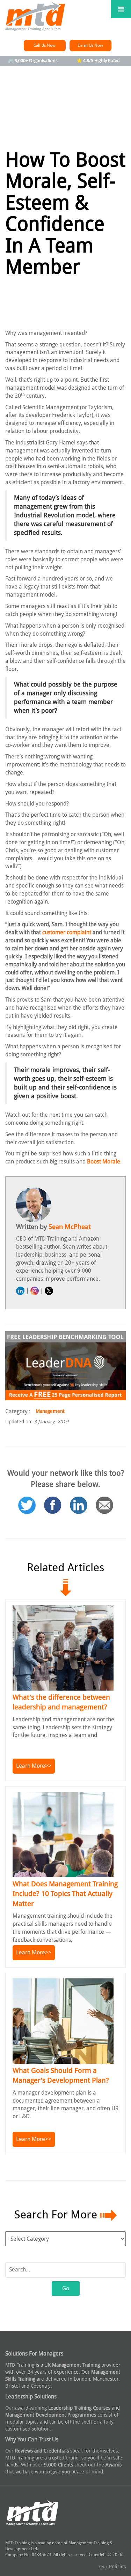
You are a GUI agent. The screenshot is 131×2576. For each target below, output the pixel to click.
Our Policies (112, 2567)
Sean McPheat (70, 1227)
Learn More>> (34, 1766)
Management (50, 1411)
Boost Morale (104, 1162)
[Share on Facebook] (53, 1497)
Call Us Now (45, 45)
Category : (18, 1411)
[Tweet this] (27, 1497)
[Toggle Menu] (121, 9)
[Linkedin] (79, 1497)
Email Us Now (90, 45)
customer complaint (67, 932)
